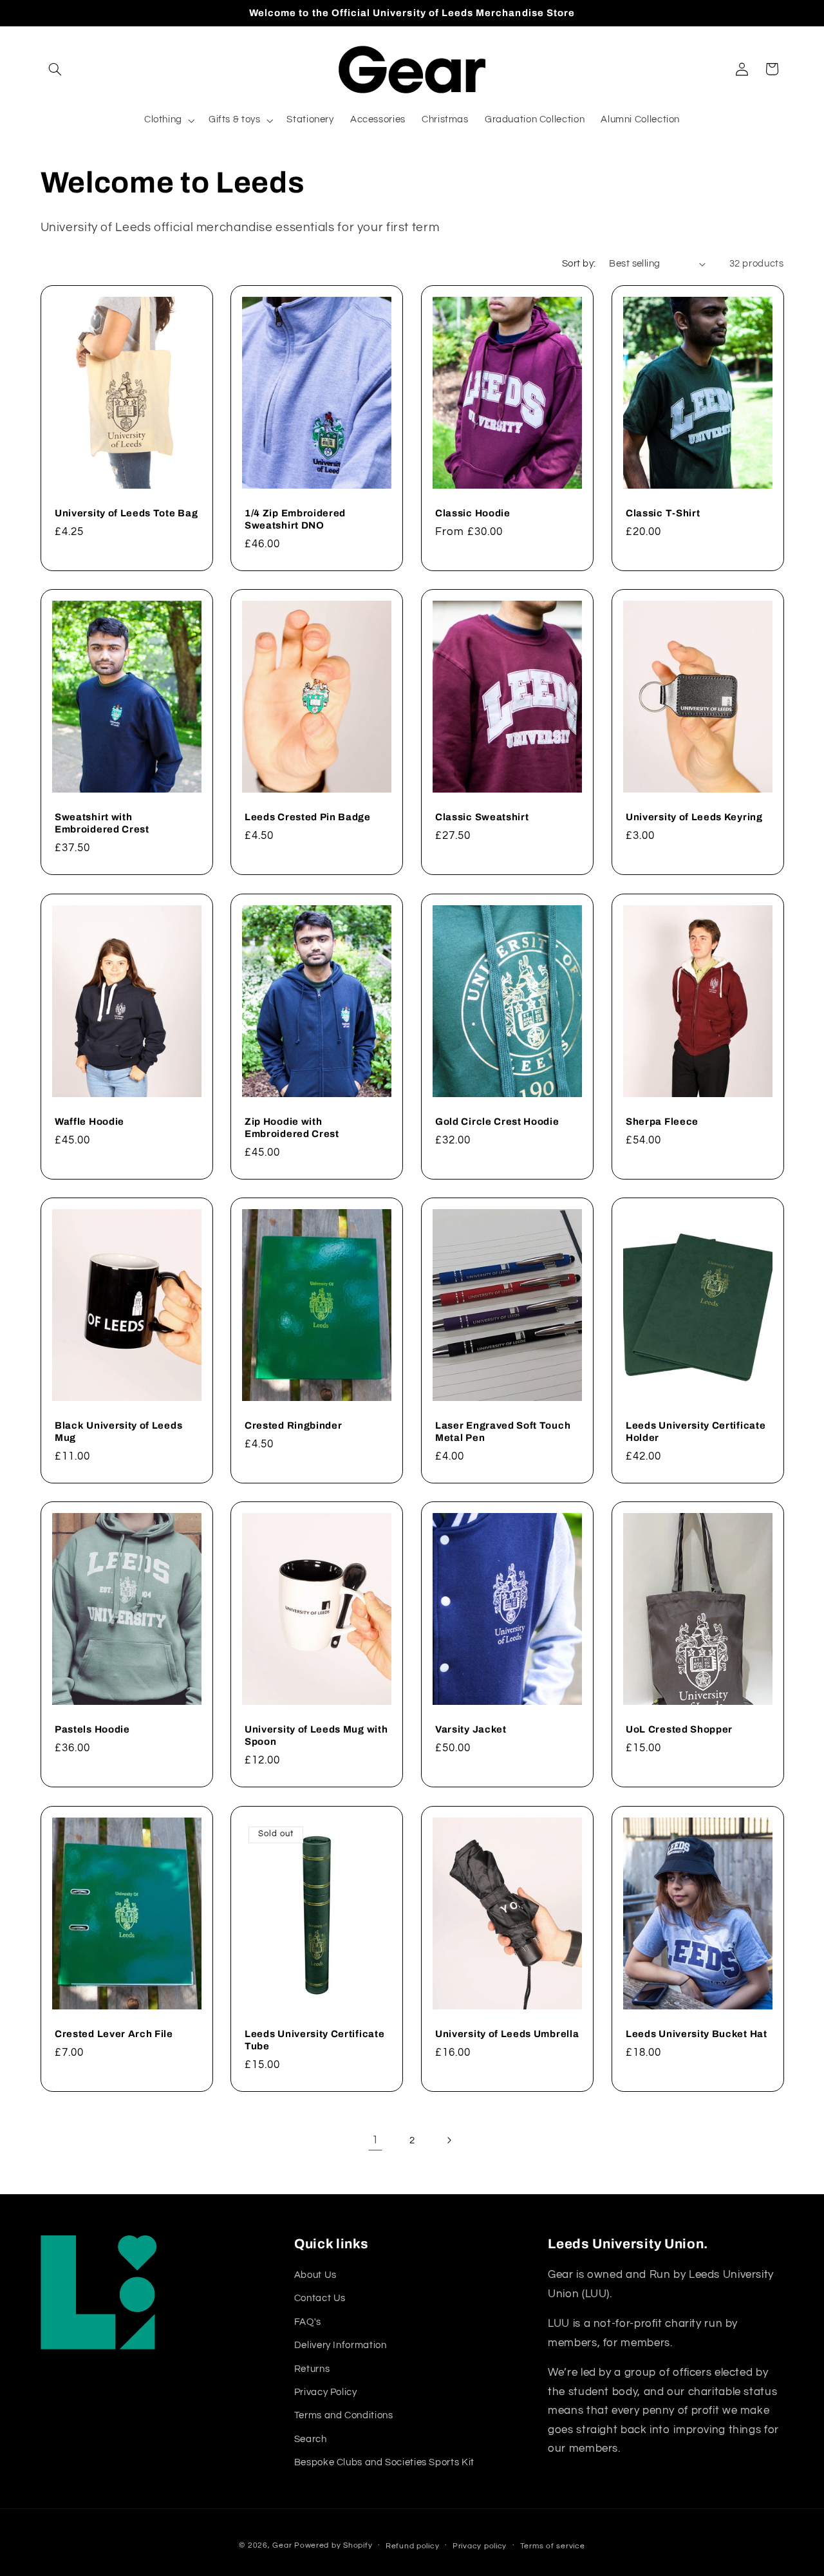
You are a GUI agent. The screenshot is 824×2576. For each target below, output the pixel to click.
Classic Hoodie (473, 513)
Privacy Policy (326, 2392)
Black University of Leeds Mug (118, 1432)
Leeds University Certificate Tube (314, 2039)
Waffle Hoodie (89, 1121)
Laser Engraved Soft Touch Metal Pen (503, 1432)
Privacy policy (480, 2546)
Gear (282, 2545)
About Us (315, 2275)
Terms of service (553, 2546)
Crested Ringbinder (293, 1425)
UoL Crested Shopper (679, 1729)
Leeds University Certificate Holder (696, 1432)
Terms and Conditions (344, 2415)
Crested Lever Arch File (114, 2033)
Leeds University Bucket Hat (697, 2033)
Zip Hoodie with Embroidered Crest (292, 1127)
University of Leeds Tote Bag (126, 513)
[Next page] (449, 2140)
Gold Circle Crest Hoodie (497, 1121)
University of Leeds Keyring (694, 817)
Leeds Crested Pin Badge (308, 817)
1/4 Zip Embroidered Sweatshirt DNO (295, 519)
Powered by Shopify (333, 2545)
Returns (312, 2369)
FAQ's (308, 2322)
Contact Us (320, 2298)
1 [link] (375, 2140)
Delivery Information (341, 2345)
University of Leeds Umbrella (507, 2033)
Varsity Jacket (471, 1729)
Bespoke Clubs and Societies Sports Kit (384, 2462)
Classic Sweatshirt (482, 817)
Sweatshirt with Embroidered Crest (102, 823)
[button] (55, 69)
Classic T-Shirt (663, 513)
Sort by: (579, 264)
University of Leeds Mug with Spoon (316, 1735)
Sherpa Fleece (662, 1121)
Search (311, 2439)
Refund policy (413, 2546)
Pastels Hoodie (92, 1729)
